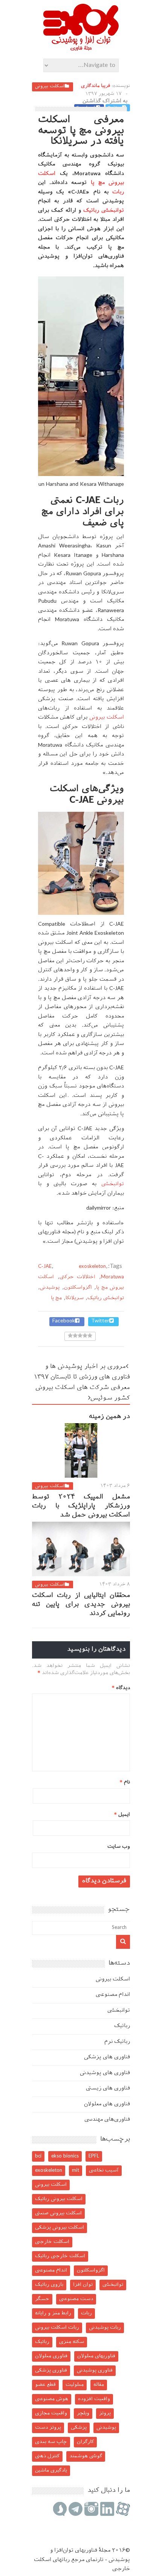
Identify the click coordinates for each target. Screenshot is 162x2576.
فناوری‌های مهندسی (107, 2120)
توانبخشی (113, 1184)
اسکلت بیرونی (50, 86)
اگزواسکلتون (78, 1288)
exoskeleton (92, 1267)
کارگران (85, 2442)
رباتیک (122, 2026)
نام (125, 1782)
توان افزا (83, 2285)
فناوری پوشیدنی (95, 2371)
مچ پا (56, 1298)
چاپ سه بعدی (51, 2442)
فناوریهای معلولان (96, 2356)
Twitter (100, 1321)
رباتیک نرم (117, 2042)
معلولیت (75, 2385)
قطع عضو (45, 2385)
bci (38, 2156)
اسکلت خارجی (52, 2242)
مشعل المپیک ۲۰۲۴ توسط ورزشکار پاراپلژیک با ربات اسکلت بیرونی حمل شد (81, 1506)
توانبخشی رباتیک (104, 211)
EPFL (94, 2156)
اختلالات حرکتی (78, 1277)
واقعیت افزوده (94, 2399)
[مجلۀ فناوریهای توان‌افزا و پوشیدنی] (81, 49)
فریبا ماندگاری (96, 86)
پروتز (105, 2413)
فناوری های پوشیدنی (105, 2073)
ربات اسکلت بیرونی (57, 2328)
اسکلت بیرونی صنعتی (58, 2213)
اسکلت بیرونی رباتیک (59, 2199)
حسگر (42, 2299)
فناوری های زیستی (108, 2089)
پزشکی (79, 2428)
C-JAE (45, 1267)
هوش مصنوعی (52, 2399)
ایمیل (122, 1815)
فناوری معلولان (51, 2356)
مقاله (99, 2385)
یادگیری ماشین (51, 2471)
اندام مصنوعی (113, 1995)
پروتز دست (48, 2428)
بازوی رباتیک (49, 2285)
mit (76, 2170)
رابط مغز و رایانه (53, 2313)
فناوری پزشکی (51, 2371)
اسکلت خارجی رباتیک (60, 2256)
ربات (118, 192)
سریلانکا (75, 1298)
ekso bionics (65, 2156)
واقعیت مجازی (51, 2413)
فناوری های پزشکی (107, 2057)
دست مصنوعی (76, 2299)
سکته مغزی (72, 2342)
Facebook (64, 1321)
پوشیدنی (50, 1288)
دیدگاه (121, 1688)
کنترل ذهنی (47, 2456)
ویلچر (83, 2413)
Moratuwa (112, 1277)
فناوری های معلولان (107, 2104)
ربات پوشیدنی (105, 2328)
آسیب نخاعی (104, 2170)
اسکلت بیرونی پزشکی (60, 2228)
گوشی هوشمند (86, 2456)
